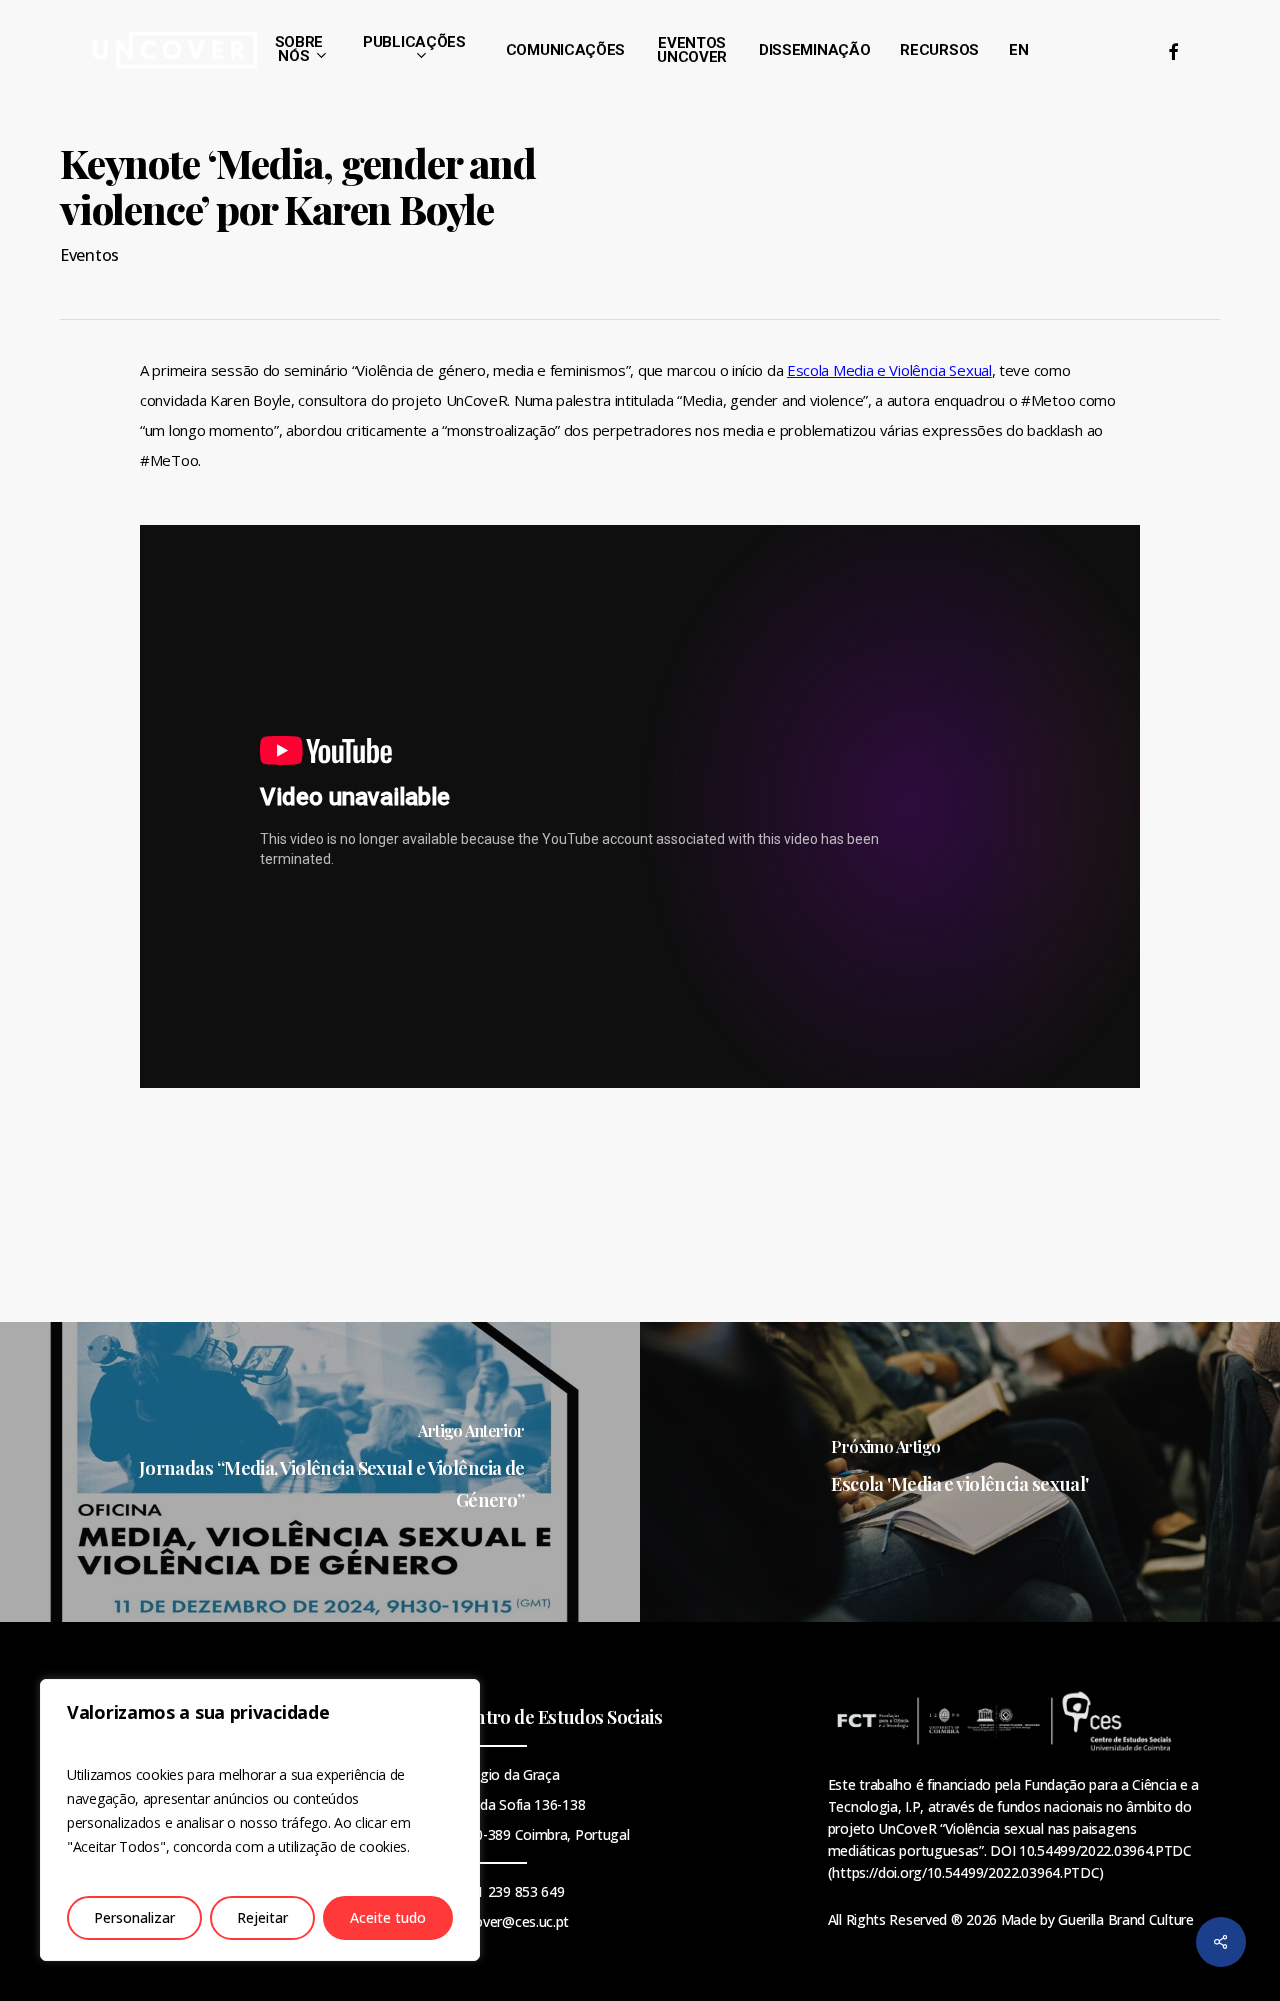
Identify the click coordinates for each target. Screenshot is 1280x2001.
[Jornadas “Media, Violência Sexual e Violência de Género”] (320, 1472)
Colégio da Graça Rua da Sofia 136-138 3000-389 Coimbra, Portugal (540, 1804)
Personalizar (134, 1917)
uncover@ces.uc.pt (510, 1921)
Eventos (89, 255)
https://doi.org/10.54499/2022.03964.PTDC (965, 1872)
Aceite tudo (388, 1917)
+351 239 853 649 (508, 1891)
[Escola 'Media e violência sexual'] (960, 1472)
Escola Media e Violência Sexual (889, 370)
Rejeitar (262, 1917)
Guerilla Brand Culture (1125, 1919)
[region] (260, 1820)
